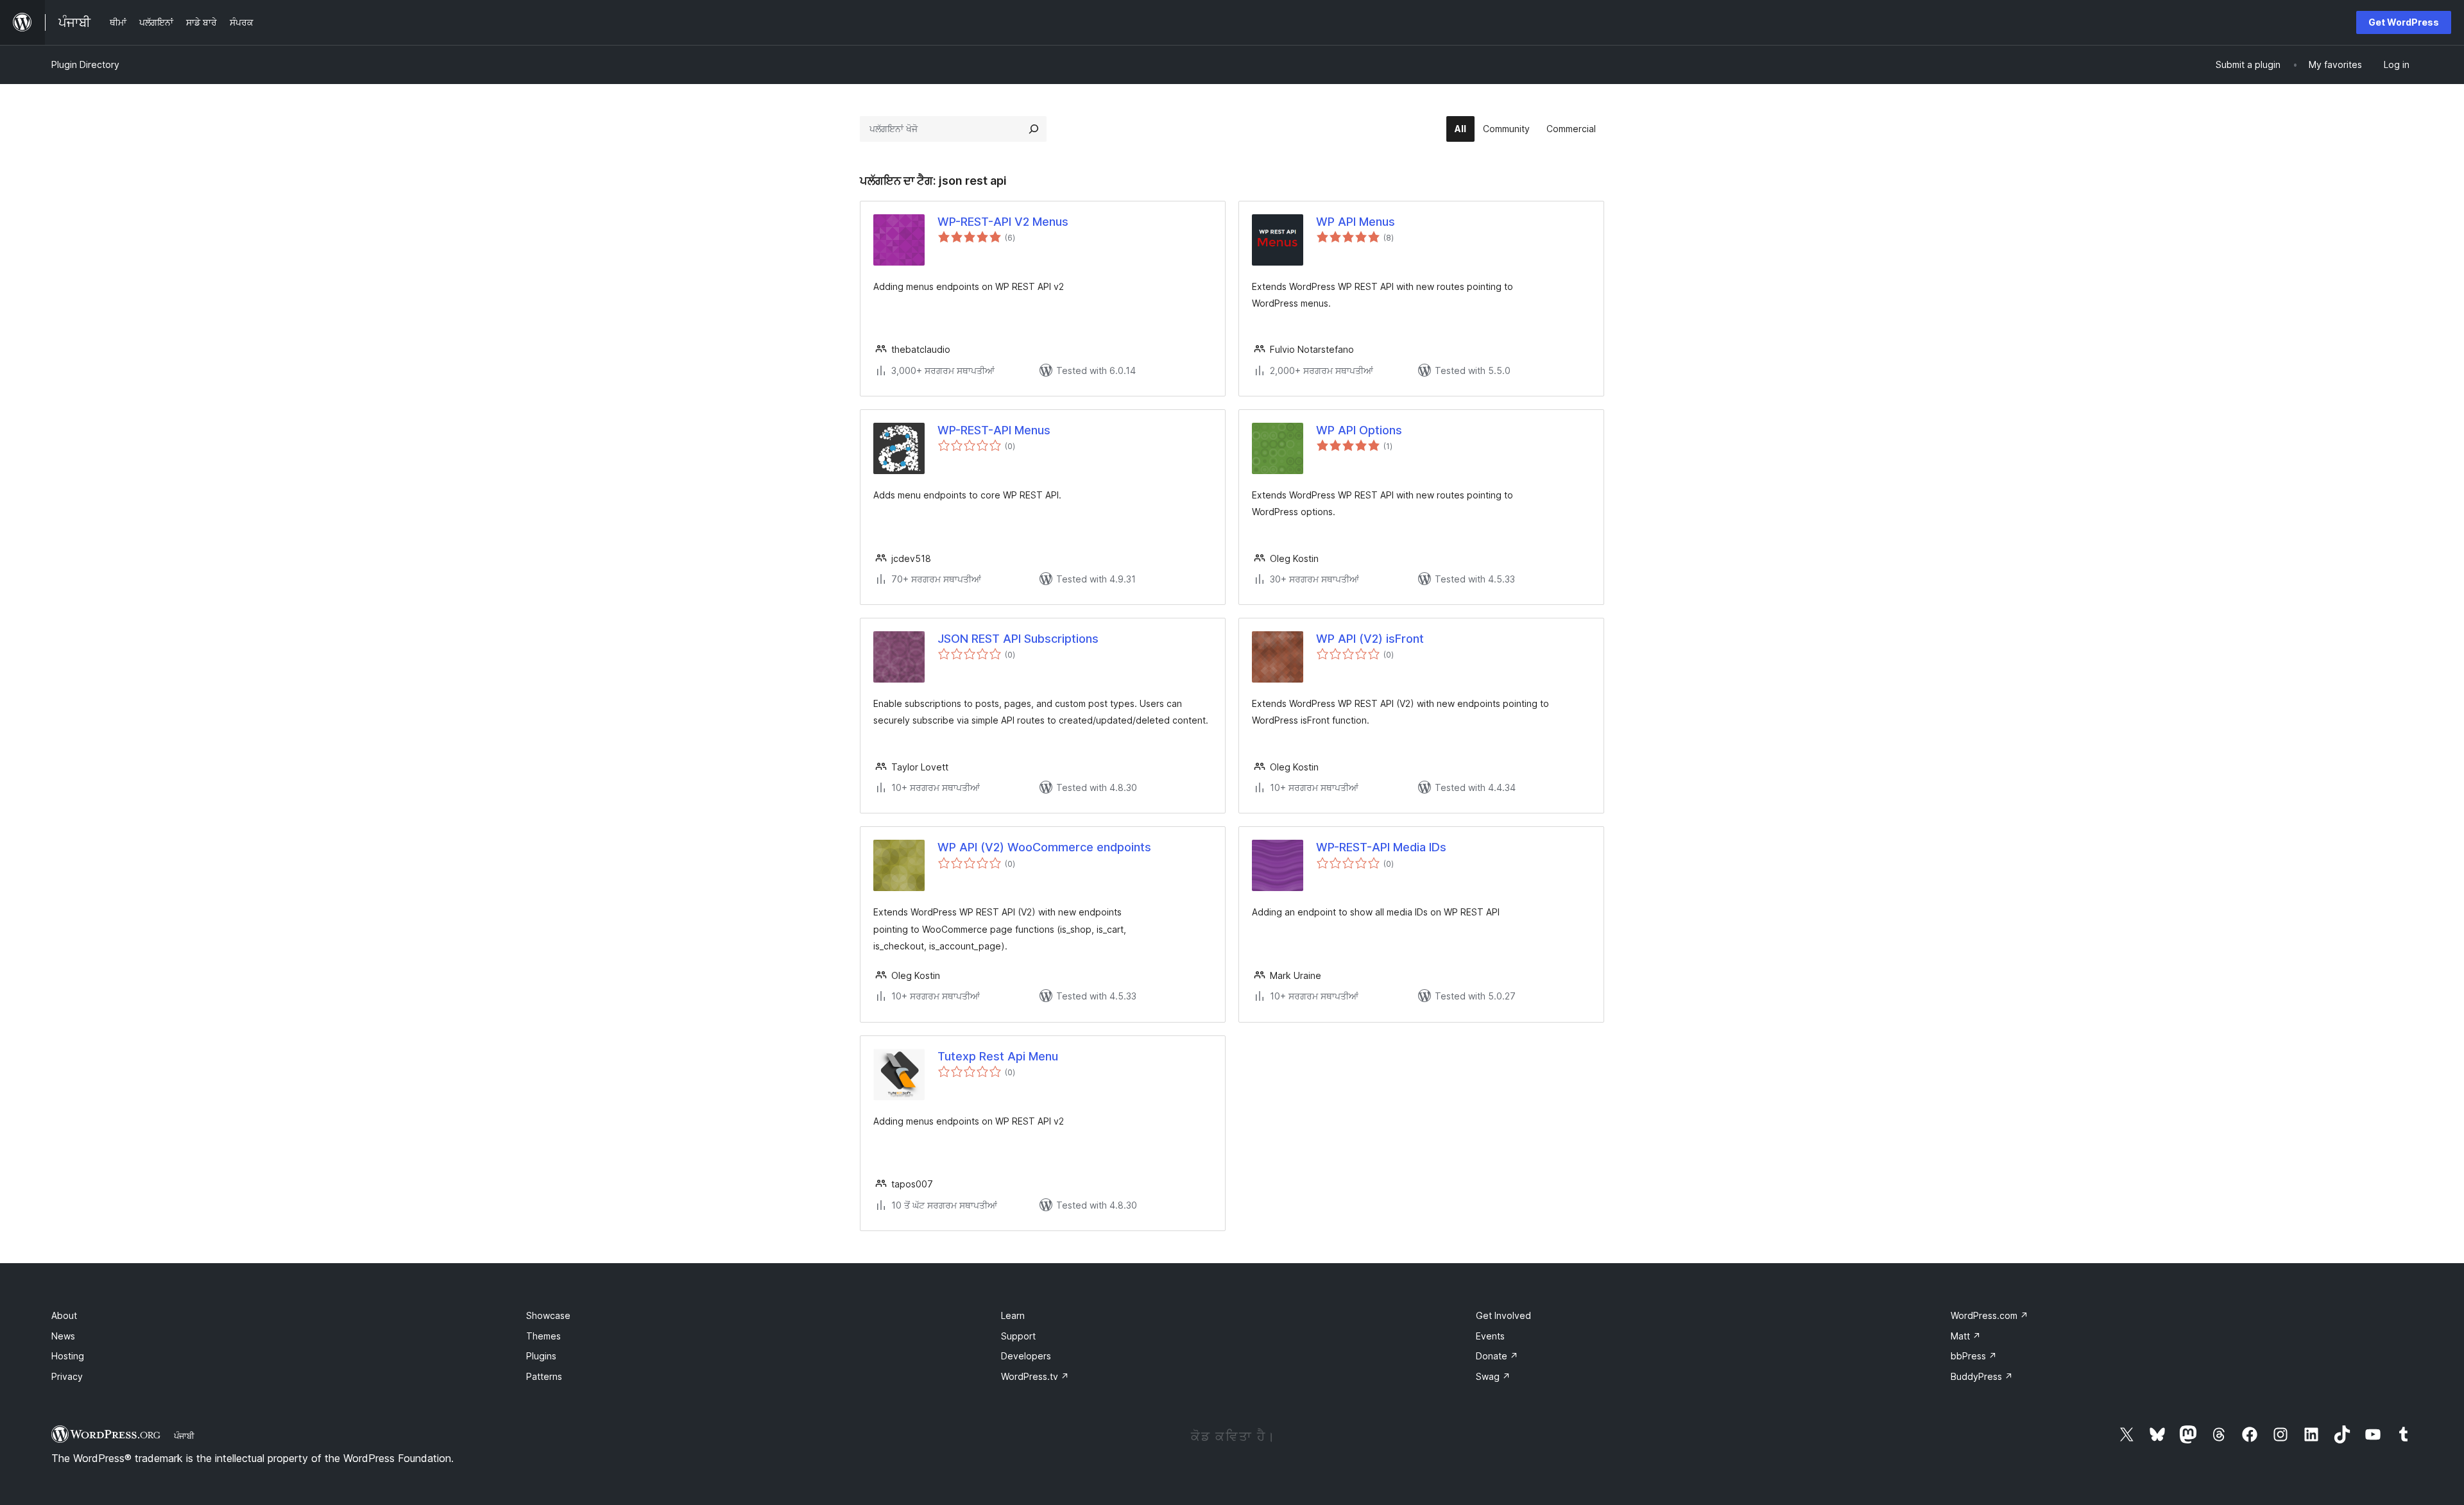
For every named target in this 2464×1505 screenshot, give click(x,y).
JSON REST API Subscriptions (1018, 639)
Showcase (548, 1315)
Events (1490, 1336)
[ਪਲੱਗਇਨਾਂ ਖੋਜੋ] (1034, 129)
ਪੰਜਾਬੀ (184, 1436)
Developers (1026, 1356)
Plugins (541, 1356)
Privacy (67, 1376)
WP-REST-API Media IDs (1381, 847)
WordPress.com (1989, 1315)
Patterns (544, 1376)
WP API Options (1359, 430)
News (63, 1336)
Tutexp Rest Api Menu (998, 1056)
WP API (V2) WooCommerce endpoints (1044, 847)
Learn (1013, 1315)
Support (1018, 1336)
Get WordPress (2404, 22)
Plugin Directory (85, 64)
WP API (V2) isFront (1370, 639)
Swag (1493, 1376)
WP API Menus (1356, 222)
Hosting (68, 1356)
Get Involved (1503, 1315)
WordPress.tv (1035, 1376)
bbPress (1974, 1356)
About (64, 1315)
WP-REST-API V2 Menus (1003, 222)
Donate (1497, 1356)
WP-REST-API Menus (994, 430)
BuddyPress (1982, 1376)
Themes (543, 1336)
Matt (1966, 1336)
